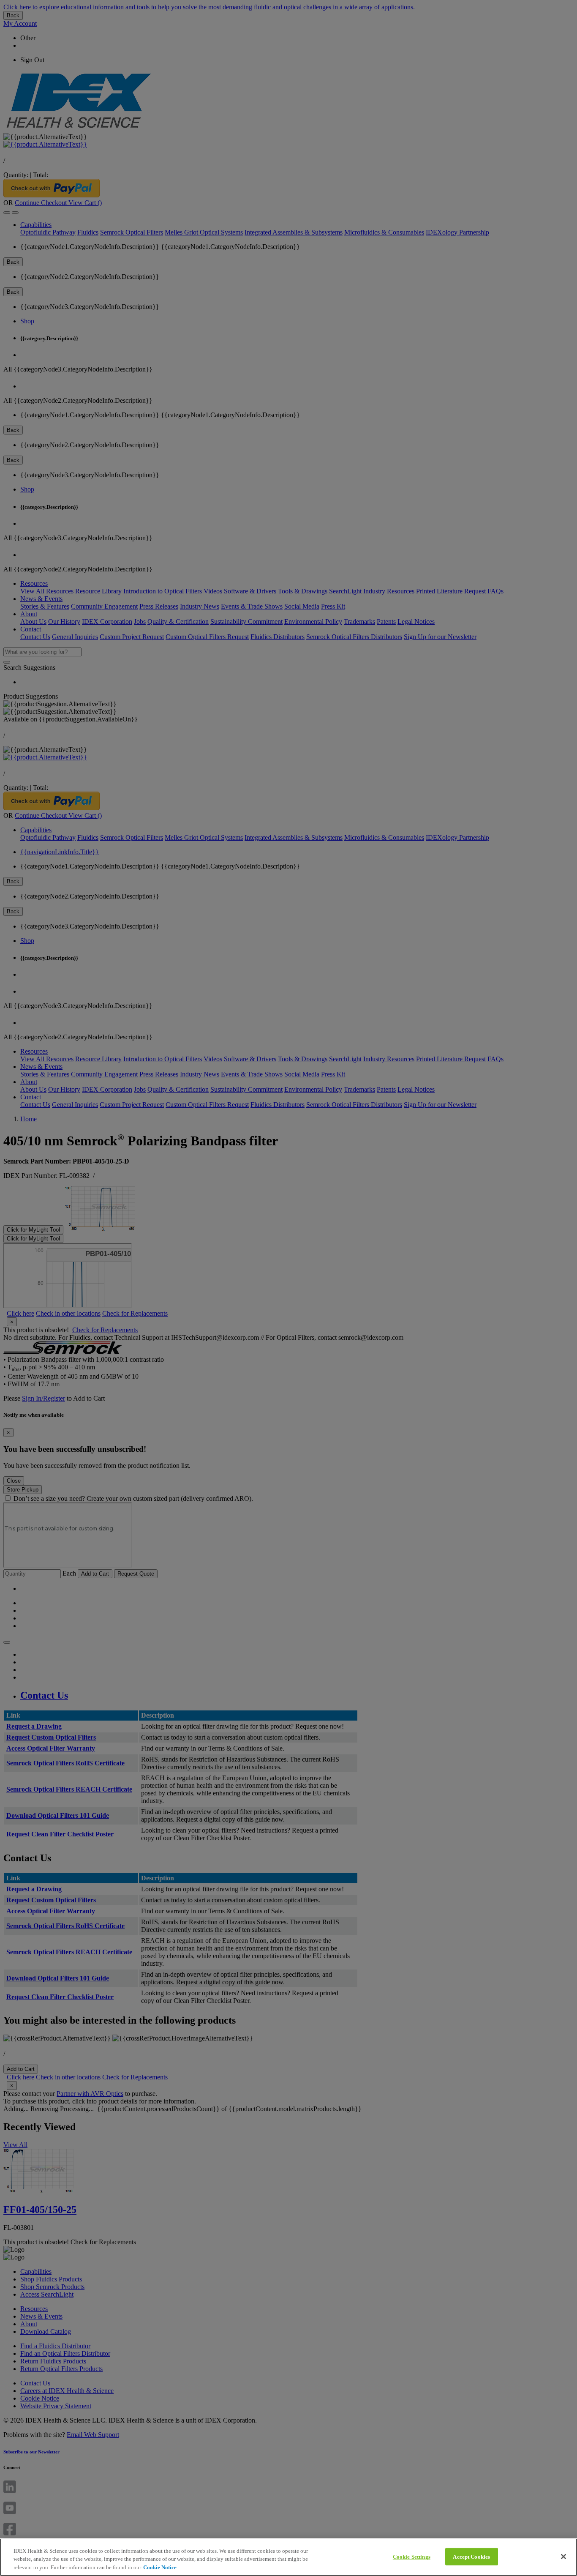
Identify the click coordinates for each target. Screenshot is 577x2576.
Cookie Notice (160, 2567)
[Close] (563, 2557)
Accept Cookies (471, 2556)
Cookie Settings (412, 2556)
